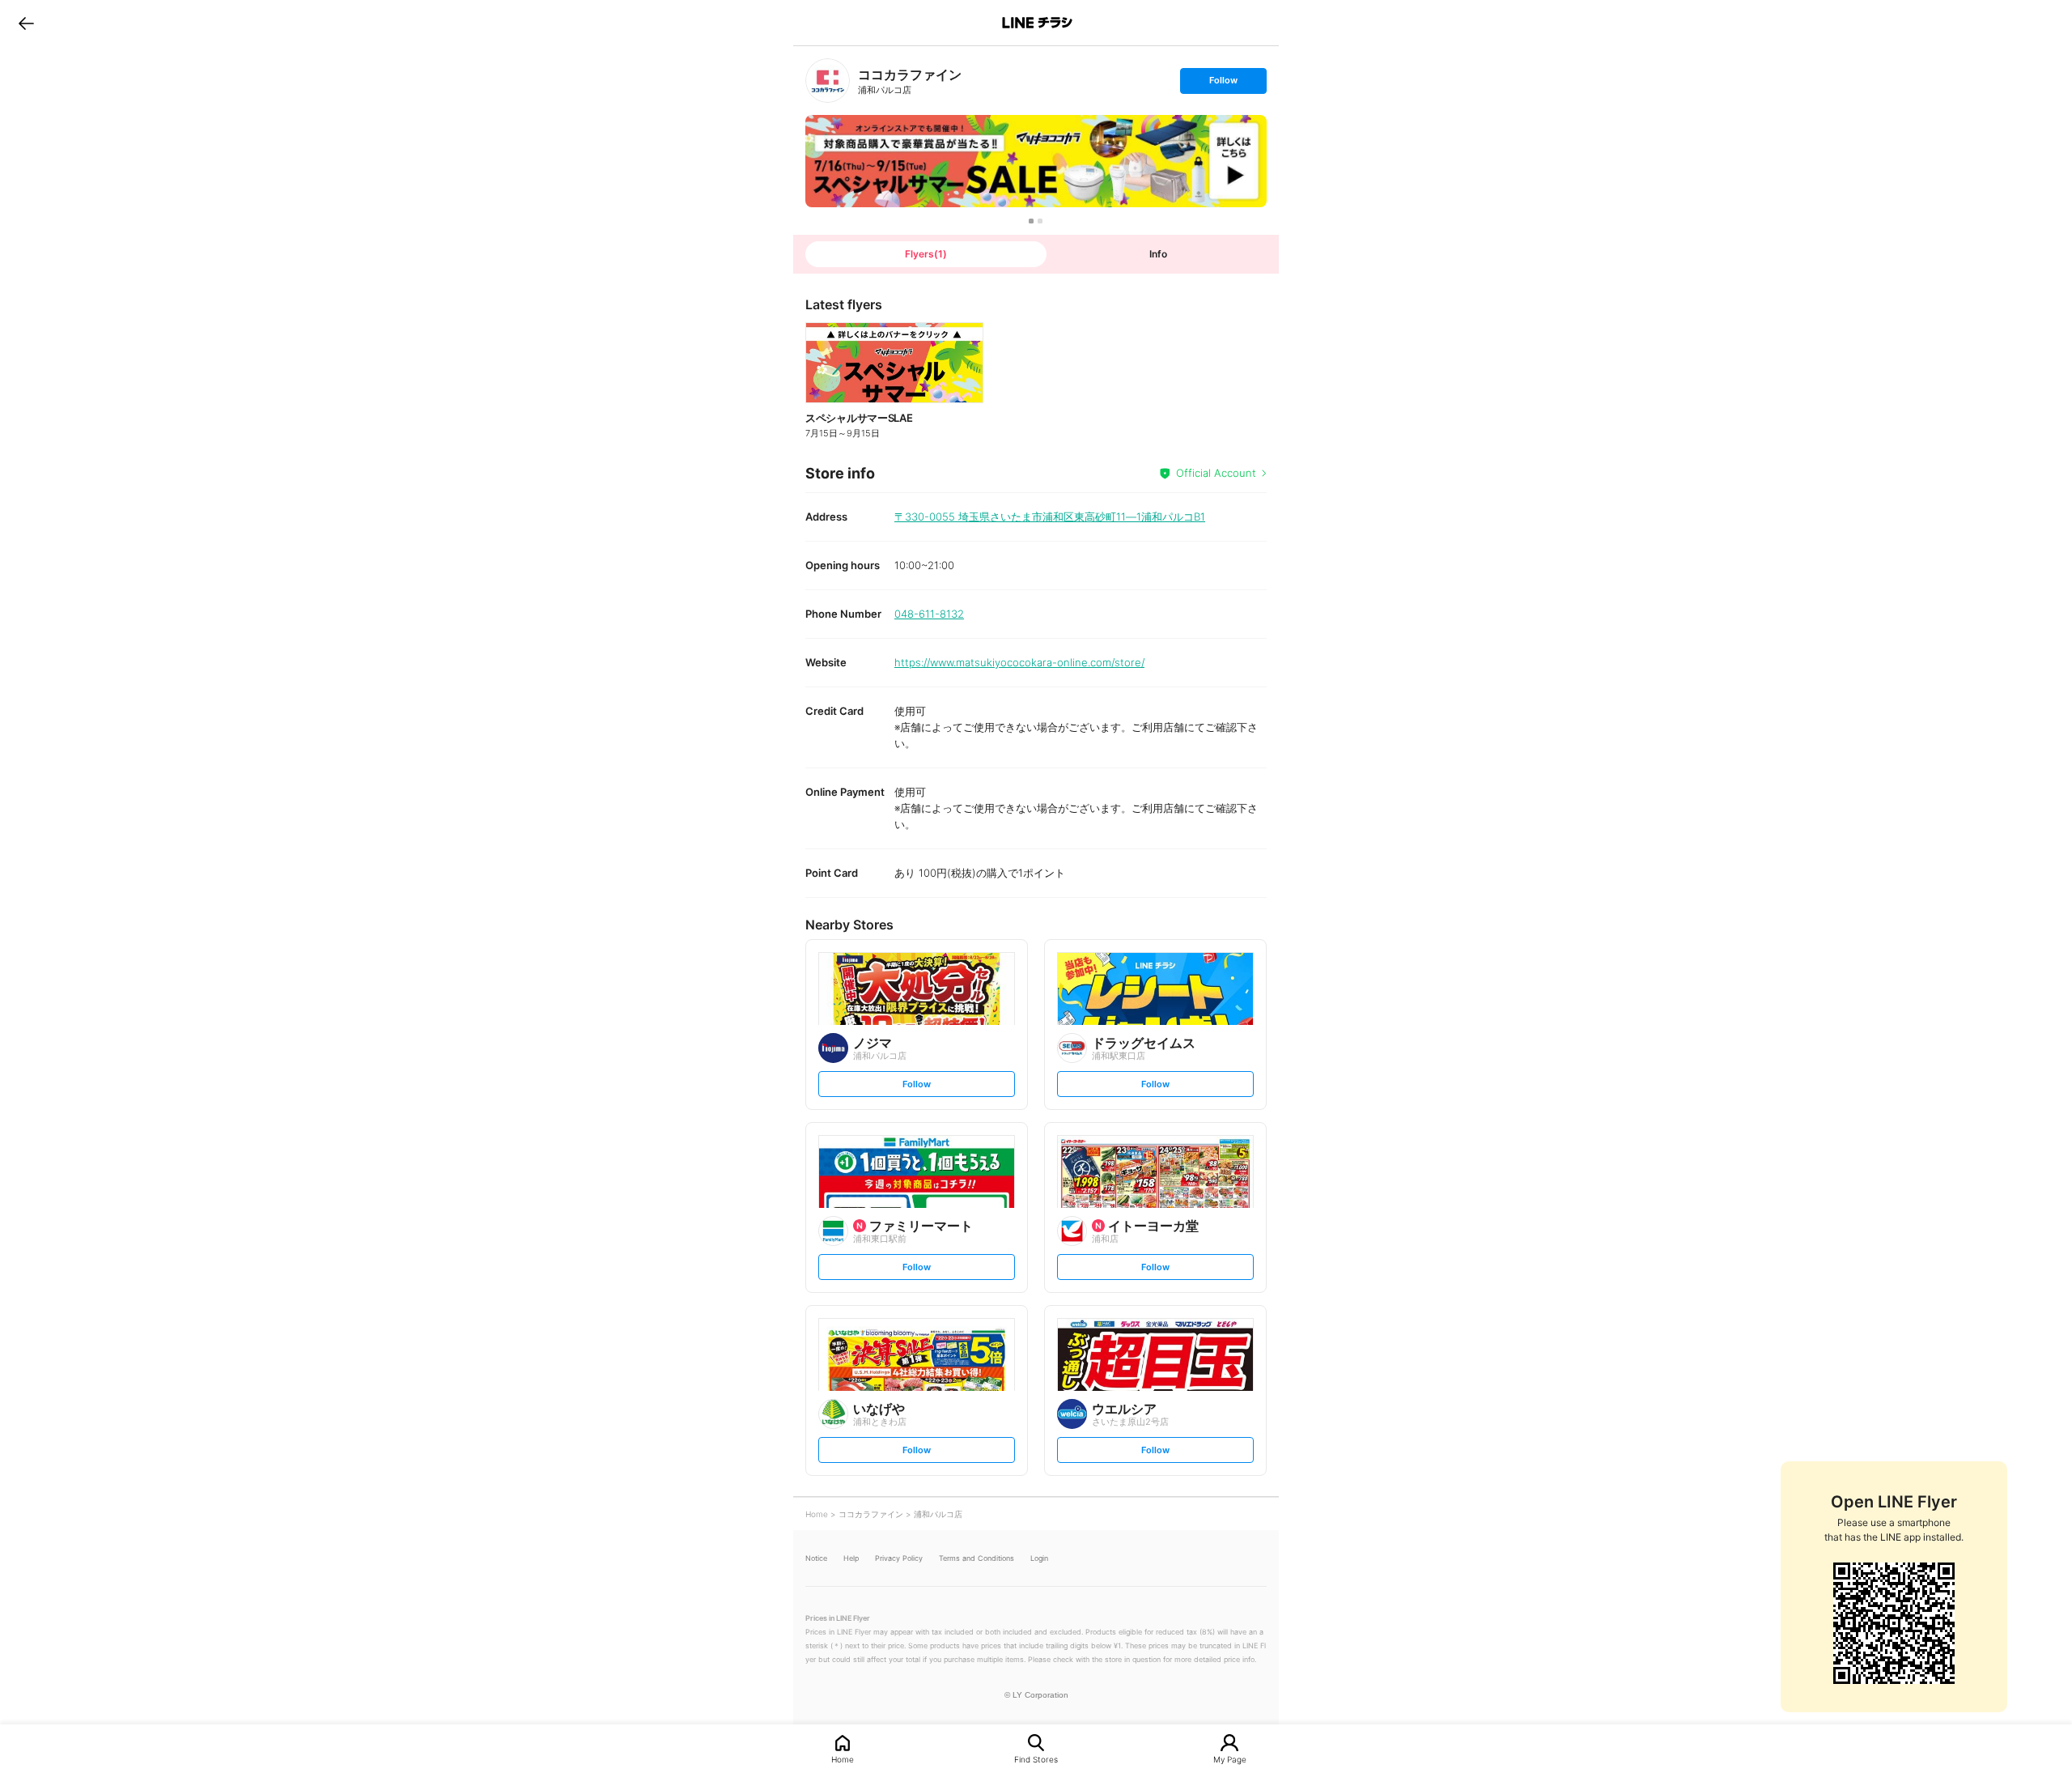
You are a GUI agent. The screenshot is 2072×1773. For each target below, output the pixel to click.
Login (1039, 1558)
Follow (1223, 84)
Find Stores (1036, 1759)
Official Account (1216, 473)
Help (851, 1558)
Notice (816, 1558)
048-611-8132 (929, 614)
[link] (828, 81)
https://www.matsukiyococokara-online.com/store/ (1019, 662)
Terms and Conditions (977, 1558)
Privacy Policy (899, 1558)
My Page (1230, 1759)
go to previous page (26, 23)
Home (843, 1759)
